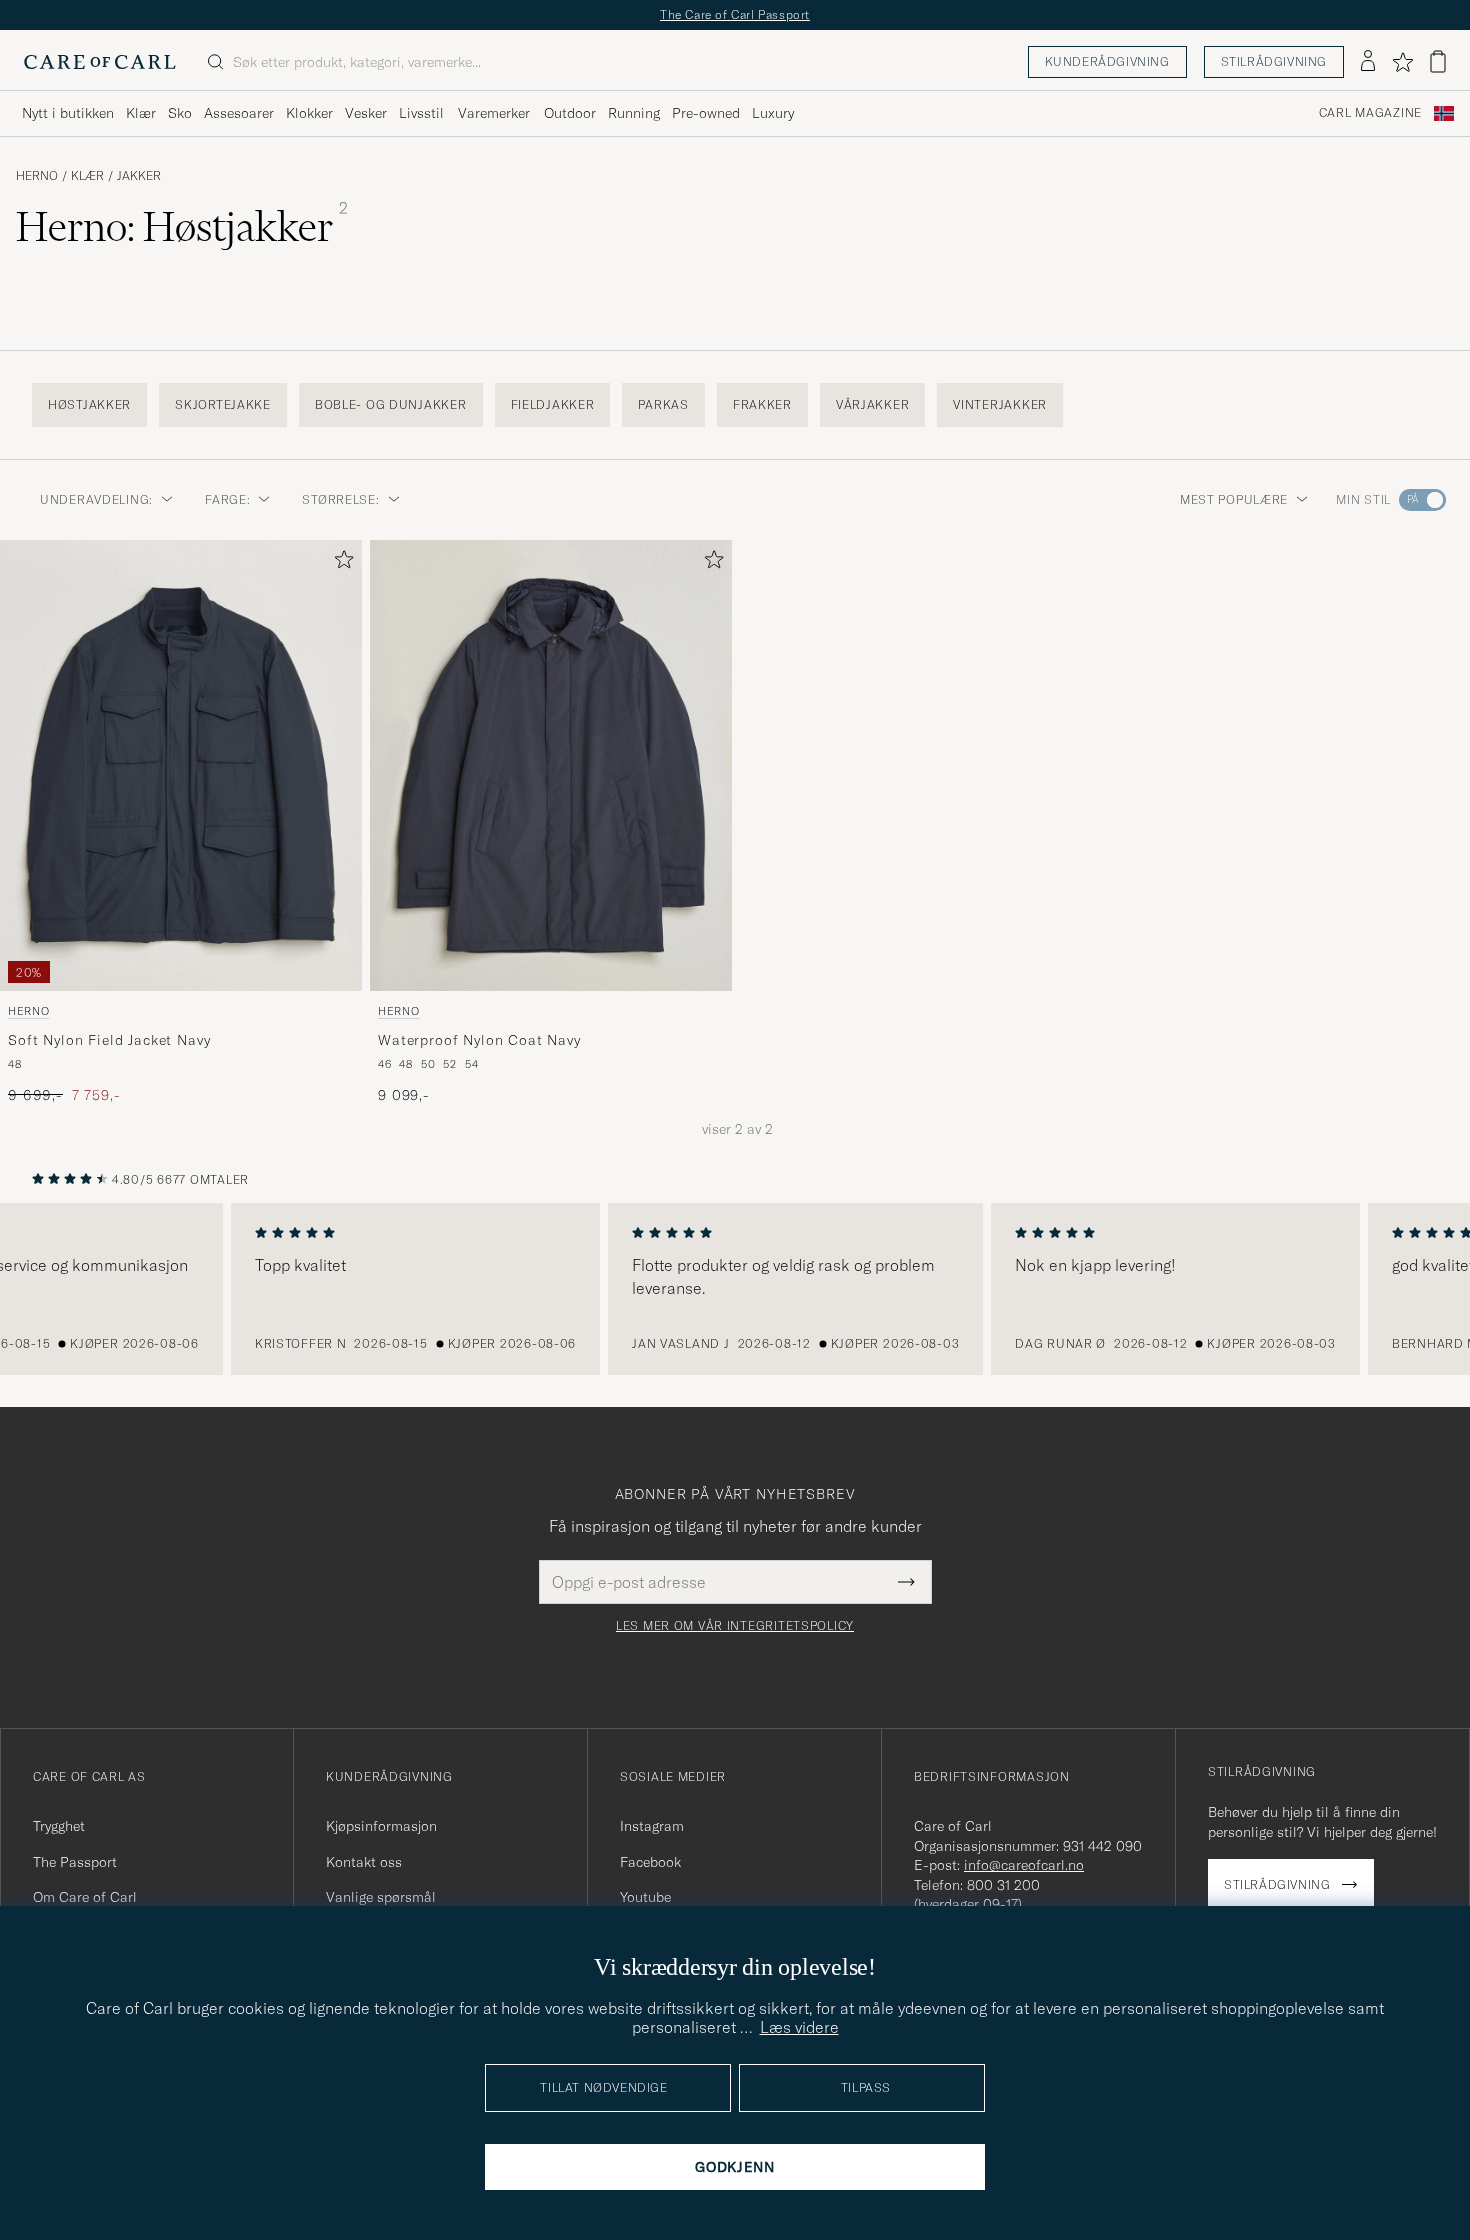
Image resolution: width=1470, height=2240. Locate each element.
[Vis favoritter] (1402, 62)
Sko (180, 113)
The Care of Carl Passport (735, 14)
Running (634, 113)
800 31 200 (1003, 1885)
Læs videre (799, 2027)
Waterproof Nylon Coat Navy (479, 1040)
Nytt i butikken (68, 113)
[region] (735, 1289)
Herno (37, 176)
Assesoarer (239, 113)
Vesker (366, 113)
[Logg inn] (1368, 62)
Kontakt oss (364, 1862)
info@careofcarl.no (1024, 1865)
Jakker (139, 176)
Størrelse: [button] (340, 499)
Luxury (773, 113)
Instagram (652, 1826)
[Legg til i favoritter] (340, 563)
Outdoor (570, 113)
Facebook (650, 1862)
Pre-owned (706, 113)
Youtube (645, 1897)
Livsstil (421, 113)
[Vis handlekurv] (1438, 61)
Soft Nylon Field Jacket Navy (109, 1040)
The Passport (75, 1862)
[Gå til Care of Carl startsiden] (100, 62)
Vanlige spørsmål (381, 1897)
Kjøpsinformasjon (381, 1826)
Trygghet (59, 1826)
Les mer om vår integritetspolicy (735, 1626)
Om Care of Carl (85, 1897)
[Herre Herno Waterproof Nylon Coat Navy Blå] (551, 765)
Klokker (309, 113)
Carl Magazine (1370, 113)
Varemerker (494, 113)
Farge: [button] (227, 499)
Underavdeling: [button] (96, 499)
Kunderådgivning (1107, 61)
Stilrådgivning (1274, 61)
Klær (141, 113)
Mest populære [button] (1234, 499)
